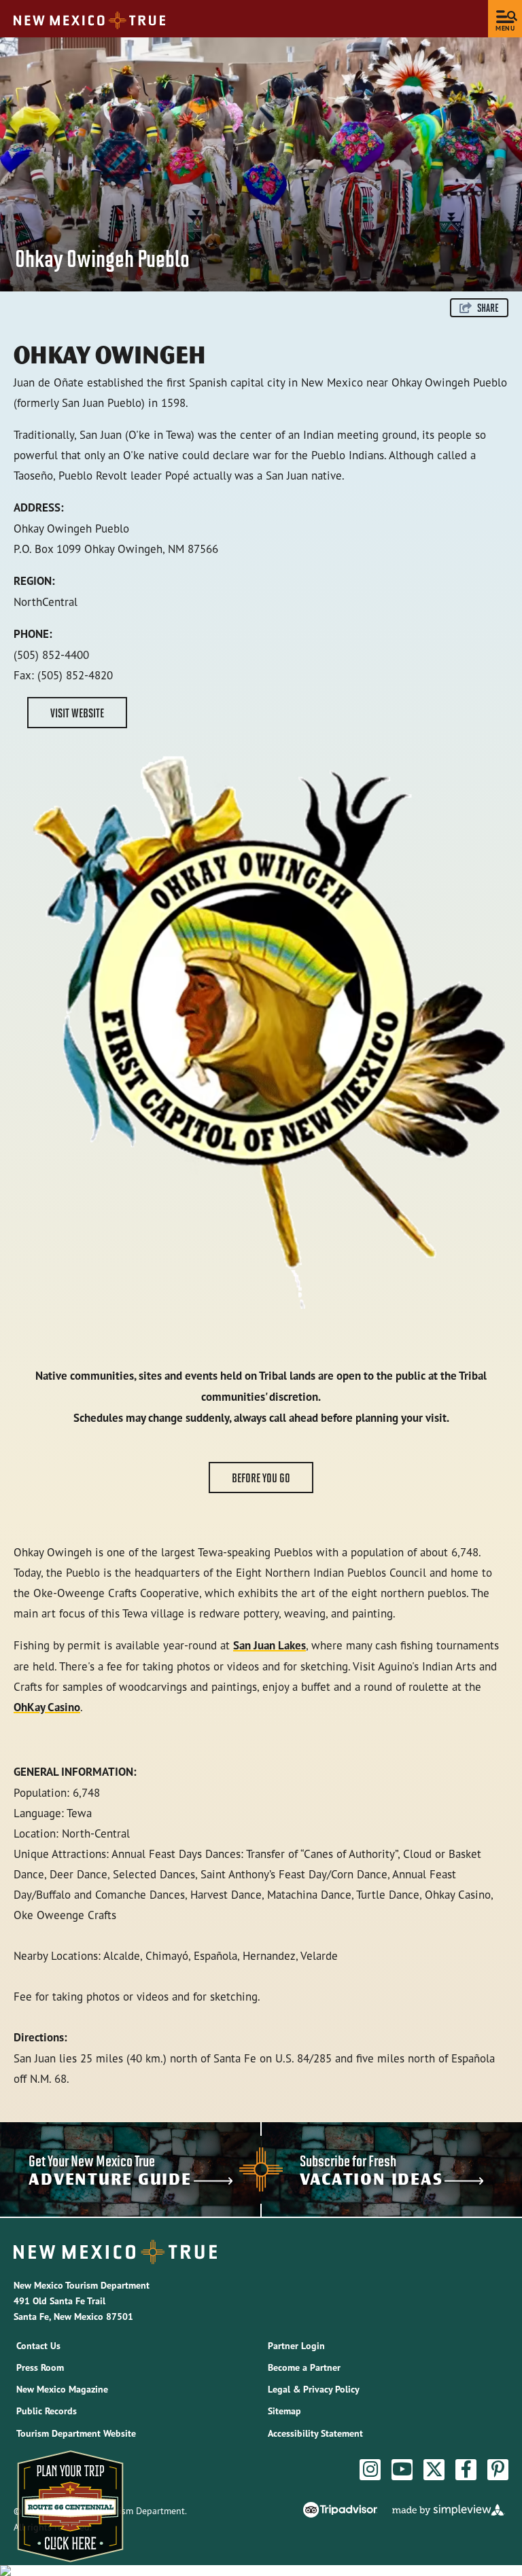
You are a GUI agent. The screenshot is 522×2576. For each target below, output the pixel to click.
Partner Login (296, 2346)
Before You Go (261, 1478)
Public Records (47, 2411)
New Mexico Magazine (62, 2389)
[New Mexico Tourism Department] (89, 20)
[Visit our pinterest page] (498, 2469)
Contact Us (38, 2346)
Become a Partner (304, 2367)
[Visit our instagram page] (370, 2469)
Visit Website (77, 713)
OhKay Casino (47, 1707)
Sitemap (284, 2411)
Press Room (40, 2367)
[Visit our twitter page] (434, 2469)
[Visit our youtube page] (402, 2469)
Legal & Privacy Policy (314, 2389)
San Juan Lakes (269, 1645)
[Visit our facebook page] (466, 2469)
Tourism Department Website (76, 2433)
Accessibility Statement (315, 2433)
